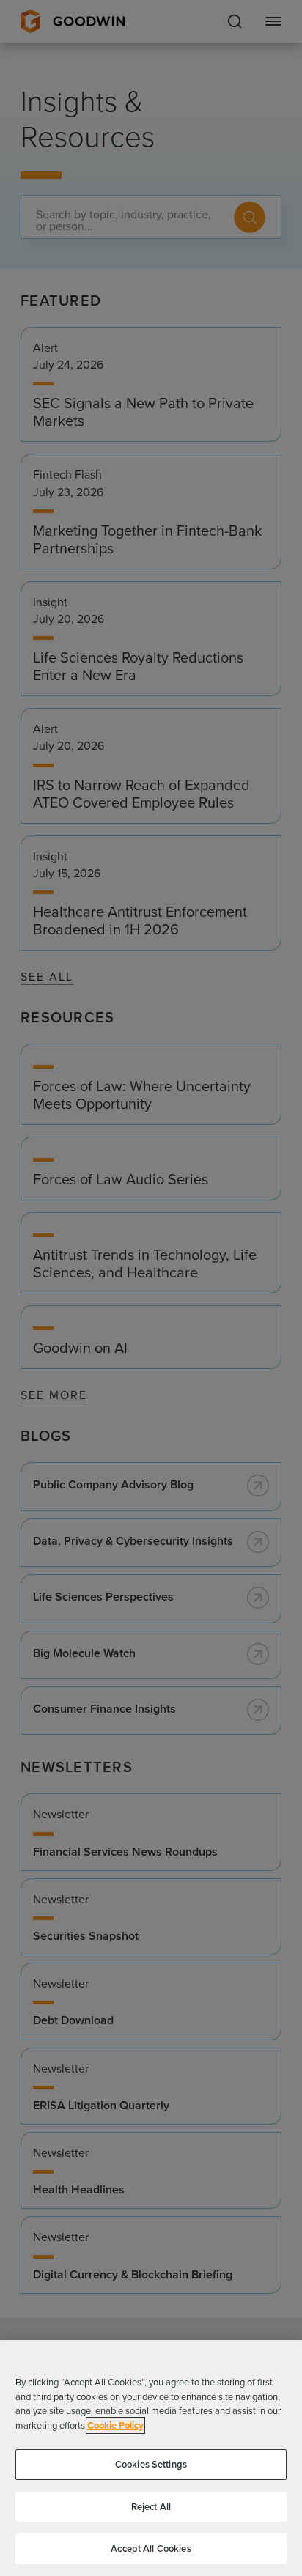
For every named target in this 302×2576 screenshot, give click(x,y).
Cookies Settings (151, 2464)
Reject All (151, 2507)
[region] (151, 2458)
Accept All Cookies (151, 2549)
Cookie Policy (115, 2425)
